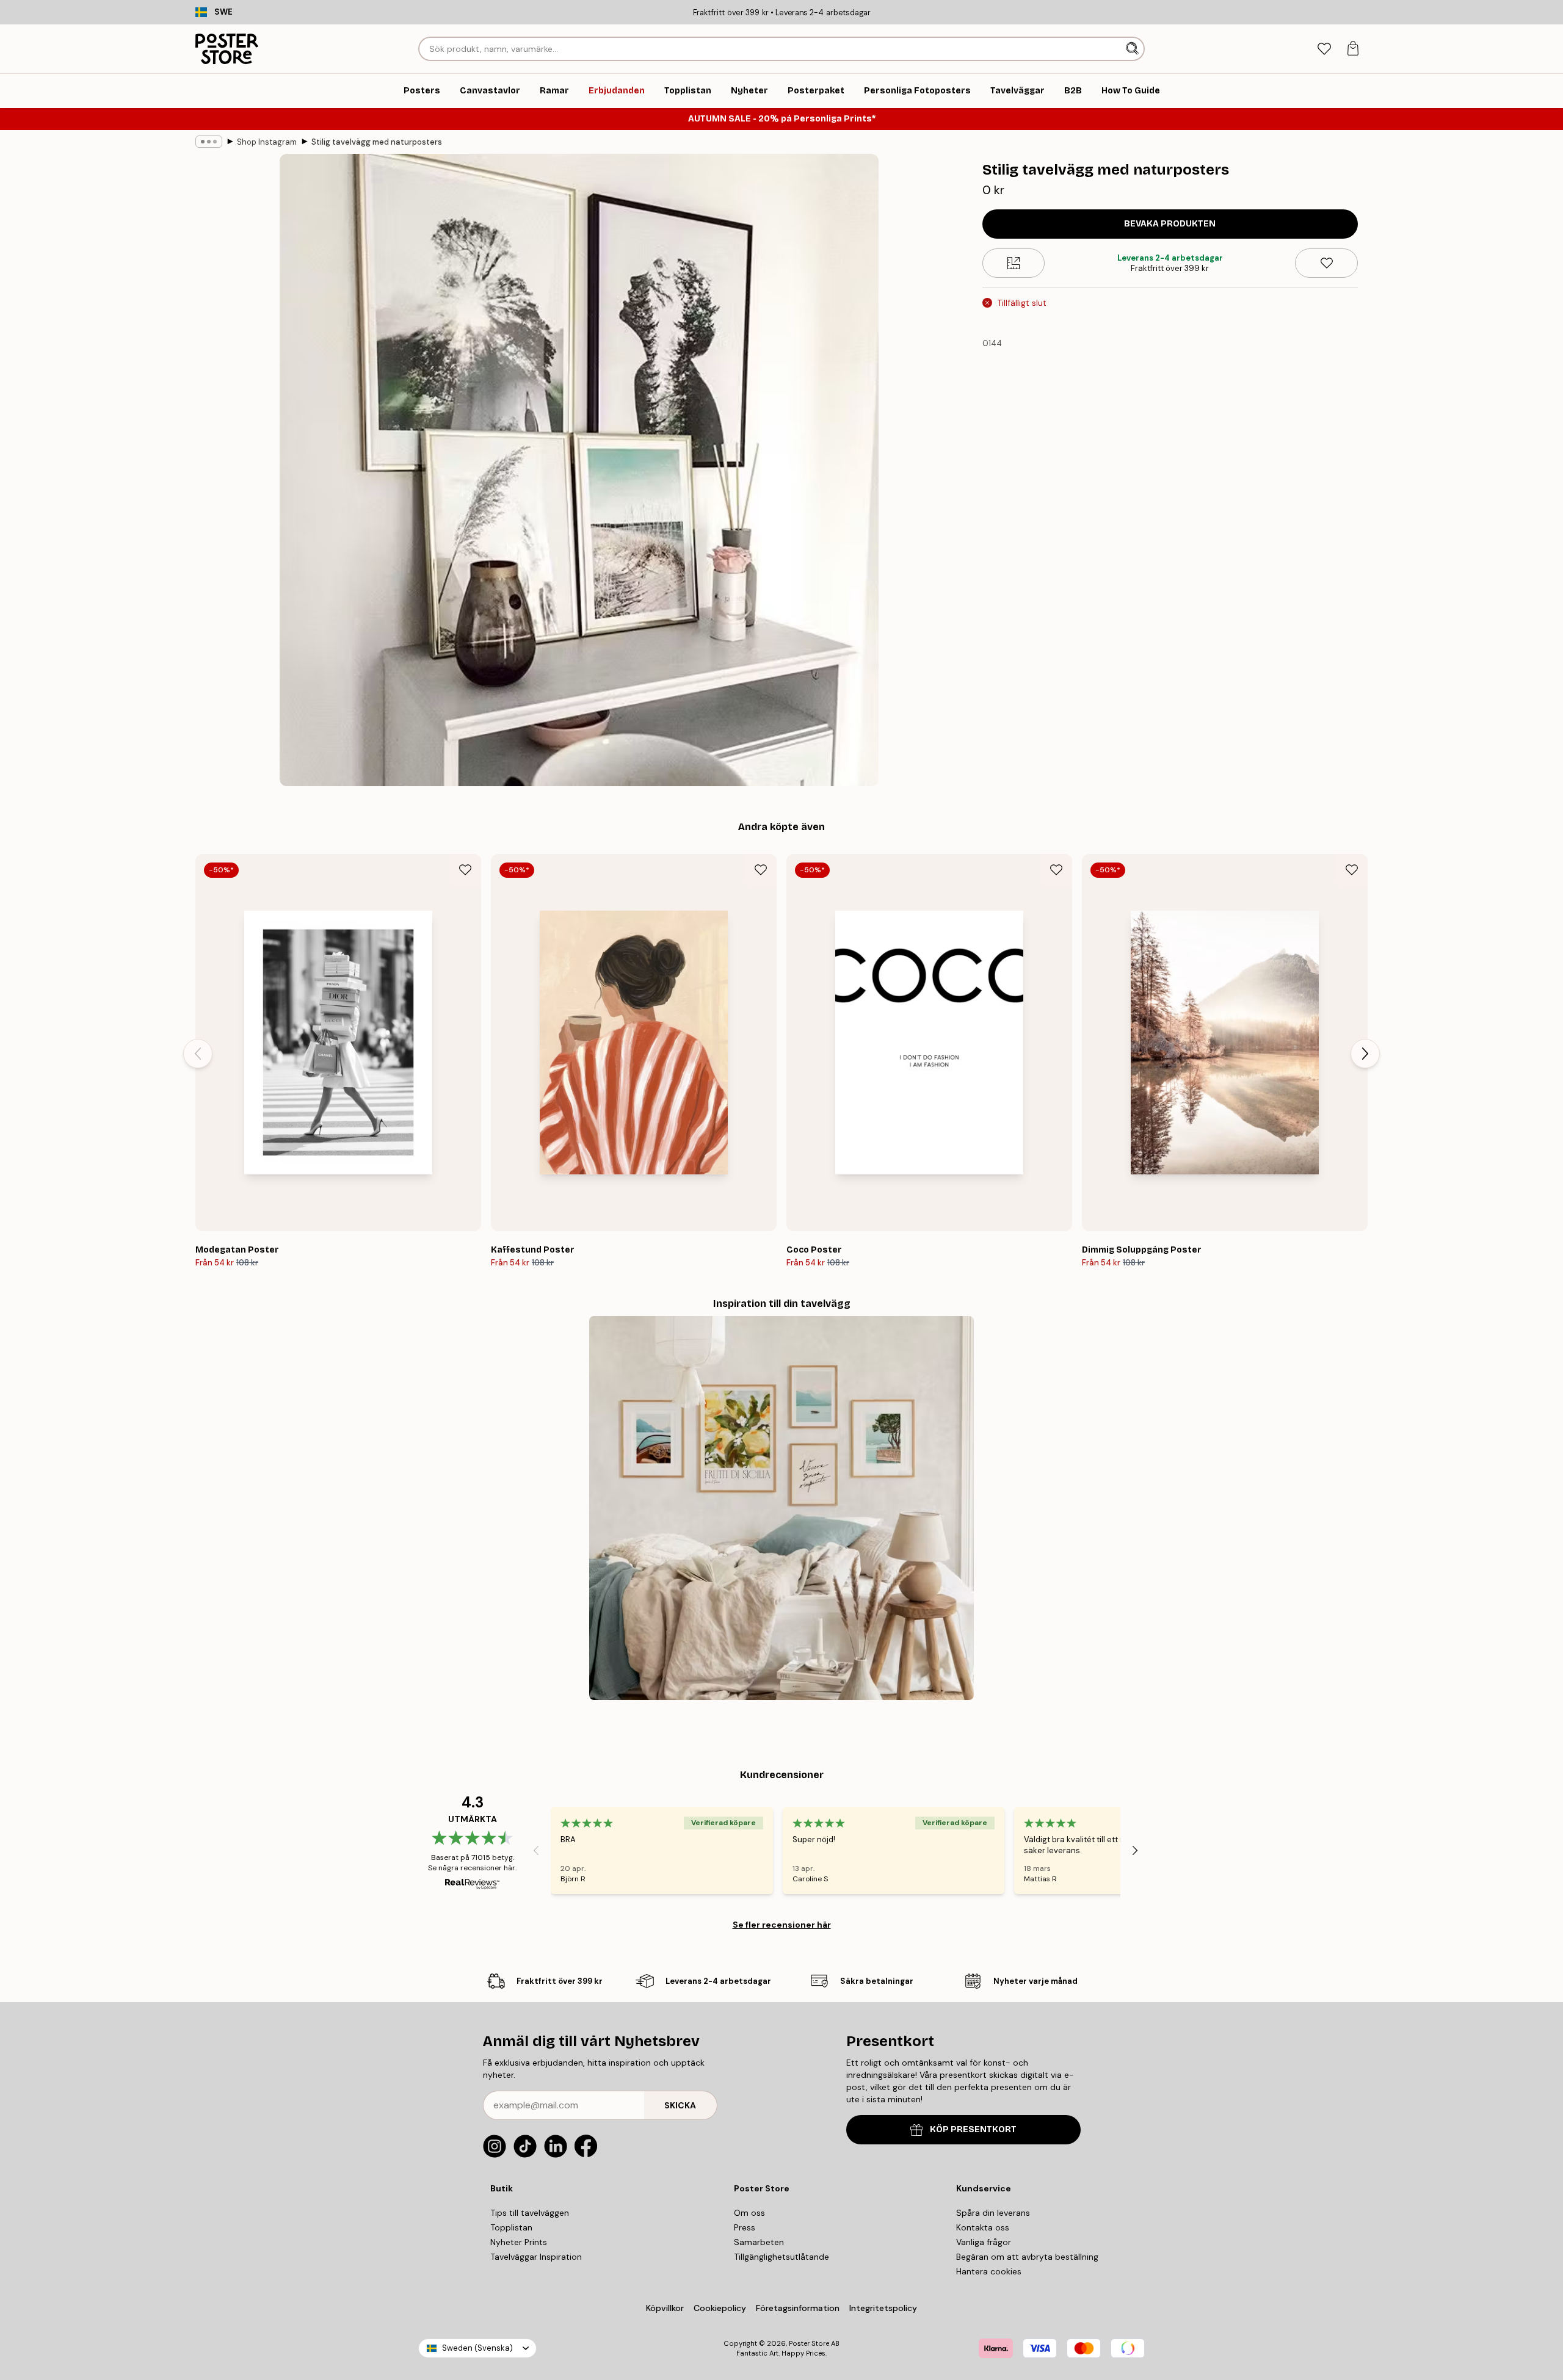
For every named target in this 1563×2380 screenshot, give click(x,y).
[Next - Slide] (1365, 1054)
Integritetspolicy (883, 2308)
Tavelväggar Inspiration (536, 2257)
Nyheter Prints (519, 2242)
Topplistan (511, 2227)
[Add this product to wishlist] (1326, 263)
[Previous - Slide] (198, 1054)
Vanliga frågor (984, 2242)
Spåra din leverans (993, 2213)
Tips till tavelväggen (530, 2213)
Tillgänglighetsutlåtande (781, 2257)
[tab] (1324, 49)
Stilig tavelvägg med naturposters (377, 142)
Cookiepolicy (720, 2308)
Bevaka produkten (1170, 224)
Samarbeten (759, 2242)
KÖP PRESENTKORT (973, 2129)
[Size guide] (1014, 263)
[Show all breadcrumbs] (209, 142)
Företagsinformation (798, 2308)
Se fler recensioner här (782, 1925)
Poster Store (809, 2343)
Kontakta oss (983, 2227)
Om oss (749, 2213)
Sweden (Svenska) (477, 2348)
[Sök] (1133, 49)
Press (745, 2227)
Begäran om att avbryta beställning (1027, 2257)
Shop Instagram (267, 142)
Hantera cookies (989, 2271)
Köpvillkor (665, 2308)
